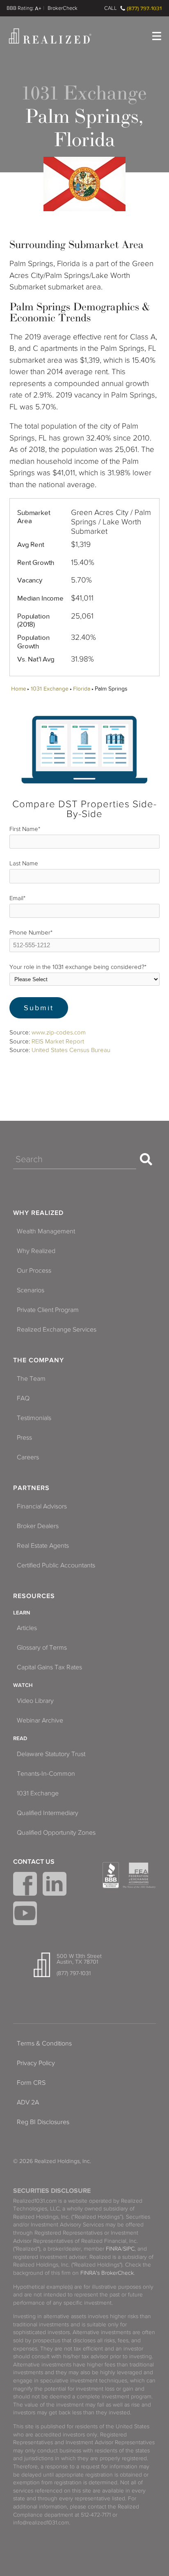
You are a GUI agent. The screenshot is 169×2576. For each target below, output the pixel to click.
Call (111, 8)
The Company (39, 1360)
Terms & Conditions (44, 2043)
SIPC (129, 2249)
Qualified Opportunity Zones (56, 1833)
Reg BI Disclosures (43, 2122)
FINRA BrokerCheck (62, 8)
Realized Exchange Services (57, 1330)
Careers (28, 1457)
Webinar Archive (40, 1720)
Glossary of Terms (42, 1648)
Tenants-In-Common (46, 1774)
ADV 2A (28, 2102)
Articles (27, 1628)
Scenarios (31, 1290)
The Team (31, 1379)
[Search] (146, 1159)
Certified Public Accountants (56, 1565)
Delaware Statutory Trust (51, 1754)
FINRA (114, 2249)
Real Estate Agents (43, 1546)
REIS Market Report (58, 1041)
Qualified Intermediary (48, 1813)
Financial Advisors (42, 1506)
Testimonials (34, 1418)
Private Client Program (48, 1310)
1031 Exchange (49, 689)
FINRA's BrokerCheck (107, 2273)
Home (18, 689)
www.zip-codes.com (59, 1032)
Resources (34, 1596)
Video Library (35, 1701)
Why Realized (38, 1213)
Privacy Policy (36, 2063)
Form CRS (31, 2083)
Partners (31, 1488)
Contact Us (34, 1862)
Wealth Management (46, 1231)
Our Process (34, 1271)
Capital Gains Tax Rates (49, 1667)
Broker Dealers (38, 1526)
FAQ (23, 1398)
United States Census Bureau (71, 1050)
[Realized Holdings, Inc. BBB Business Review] (111, 1875)
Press (24, 1438)
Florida (82, 689)
